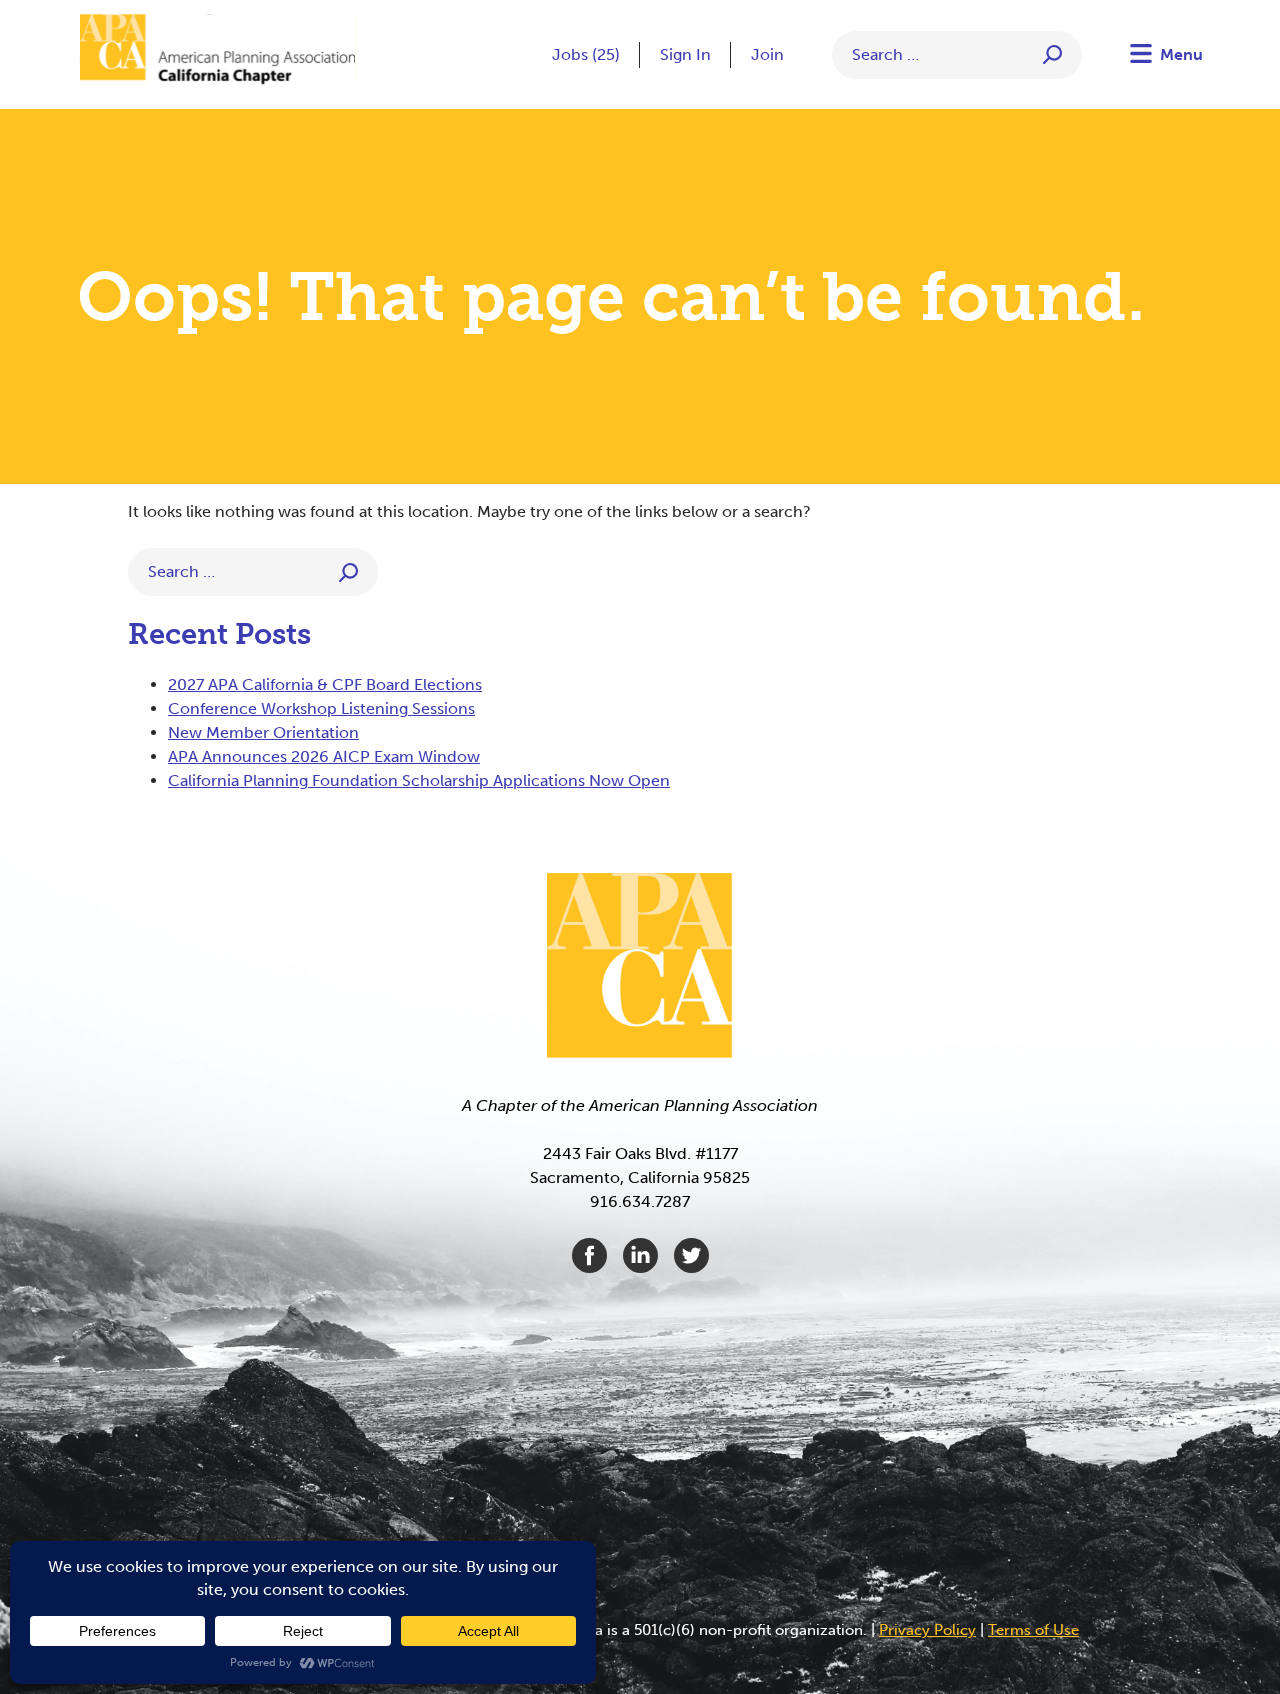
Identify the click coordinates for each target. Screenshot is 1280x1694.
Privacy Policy (927, 1630)
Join (767, 54)
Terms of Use (1033, 1630)
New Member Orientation (263, 732)
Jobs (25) (586, 54)
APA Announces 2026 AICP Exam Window (324, 756)
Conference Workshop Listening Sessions (321, 708)
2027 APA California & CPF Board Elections (325, 684)
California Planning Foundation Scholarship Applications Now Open (419, 780)
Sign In (685, 54)
